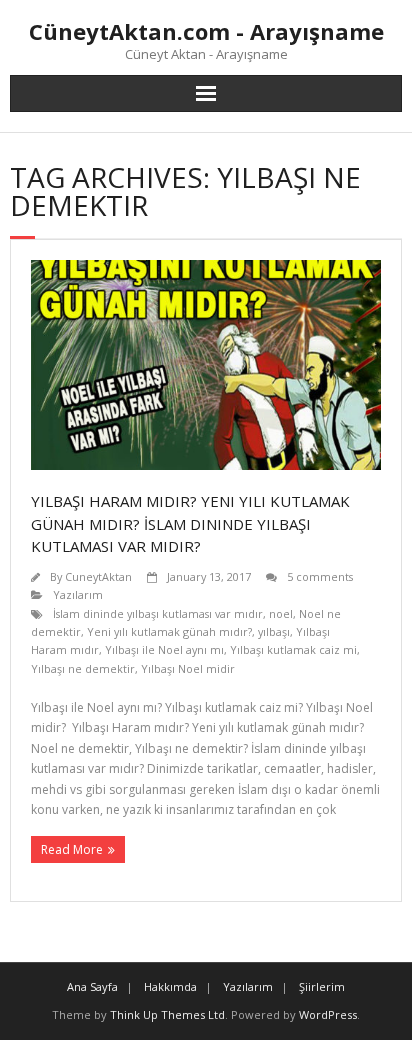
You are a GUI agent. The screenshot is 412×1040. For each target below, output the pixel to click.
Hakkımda (170, 986)
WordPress (328, 1014)
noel (281, 613)
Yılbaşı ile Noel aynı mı (164, 649)
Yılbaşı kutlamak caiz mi (293, 649)
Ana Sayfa (92, 986)
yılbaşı (274, 631)
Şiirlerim (322, 986)
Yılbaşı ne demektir (83, 668)
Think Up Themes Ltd (167, 1014)
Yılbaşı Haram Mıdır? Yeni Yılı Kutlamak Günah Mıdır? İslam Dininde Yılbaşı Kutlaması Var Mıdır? (190, 523)
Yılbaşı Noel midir (188, 668)
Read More (72, 849)
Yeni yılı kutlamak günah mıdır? (169, 631)
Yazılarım (78, 594)
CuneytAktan (98, 576)
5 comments (320, 576)
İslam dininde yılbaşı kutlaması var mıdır (158, 613)
